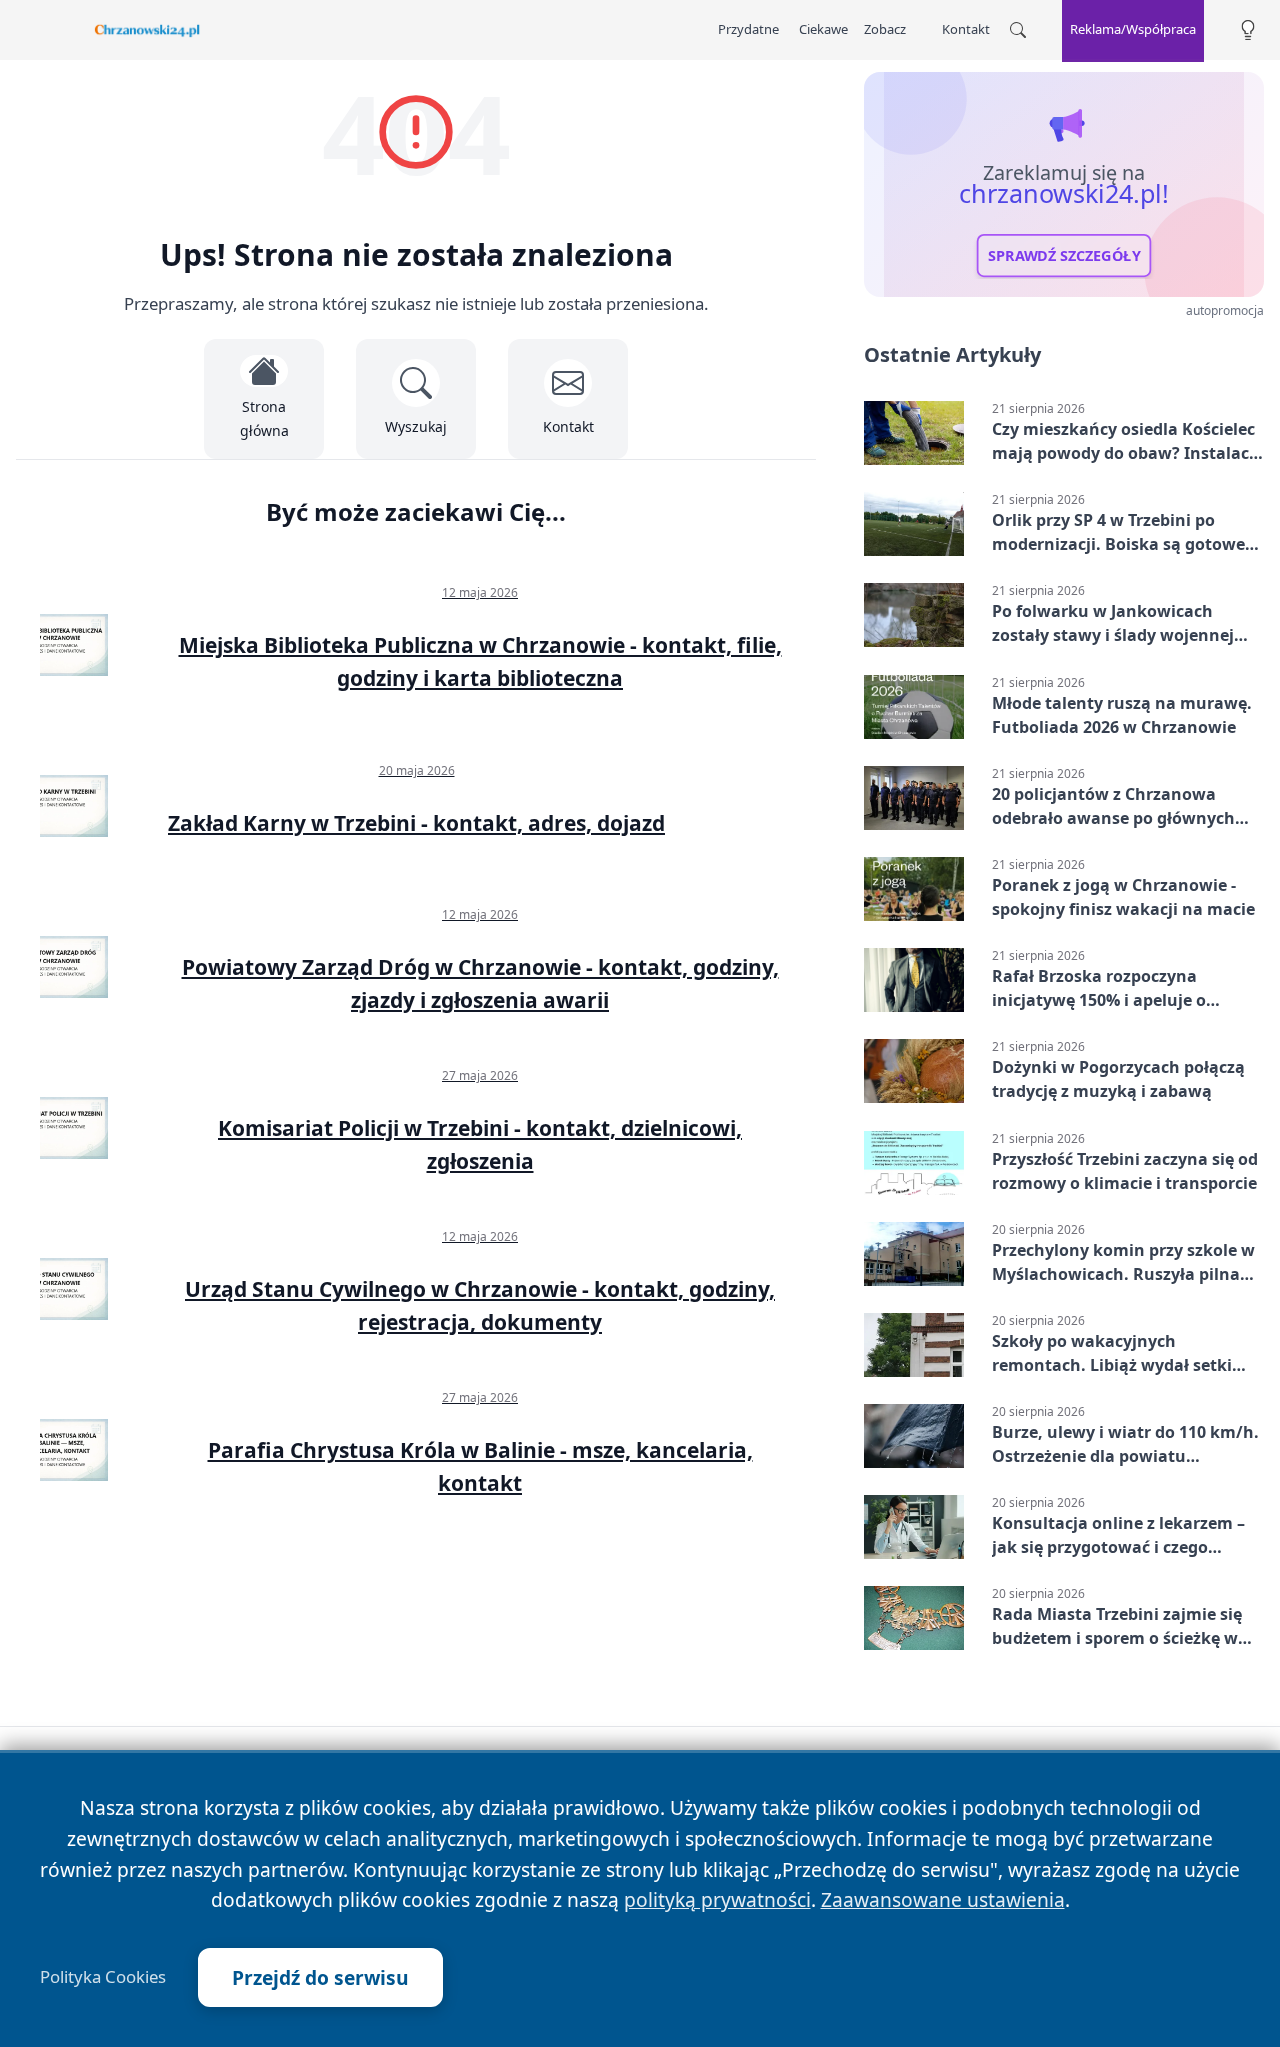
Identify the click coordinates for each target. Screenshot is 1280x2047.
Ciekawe (823, 29)
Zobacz (885, 29)
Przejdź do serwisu (320, 1977)
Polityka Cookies (103, 1977)
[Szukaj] (1018, 30)
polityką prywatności (717, 1899)
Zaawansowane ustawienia (943, 1899)
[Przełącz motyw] (1248, 30)
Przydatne (748, 29)
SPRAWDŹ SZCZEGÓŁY (1064, 256)
